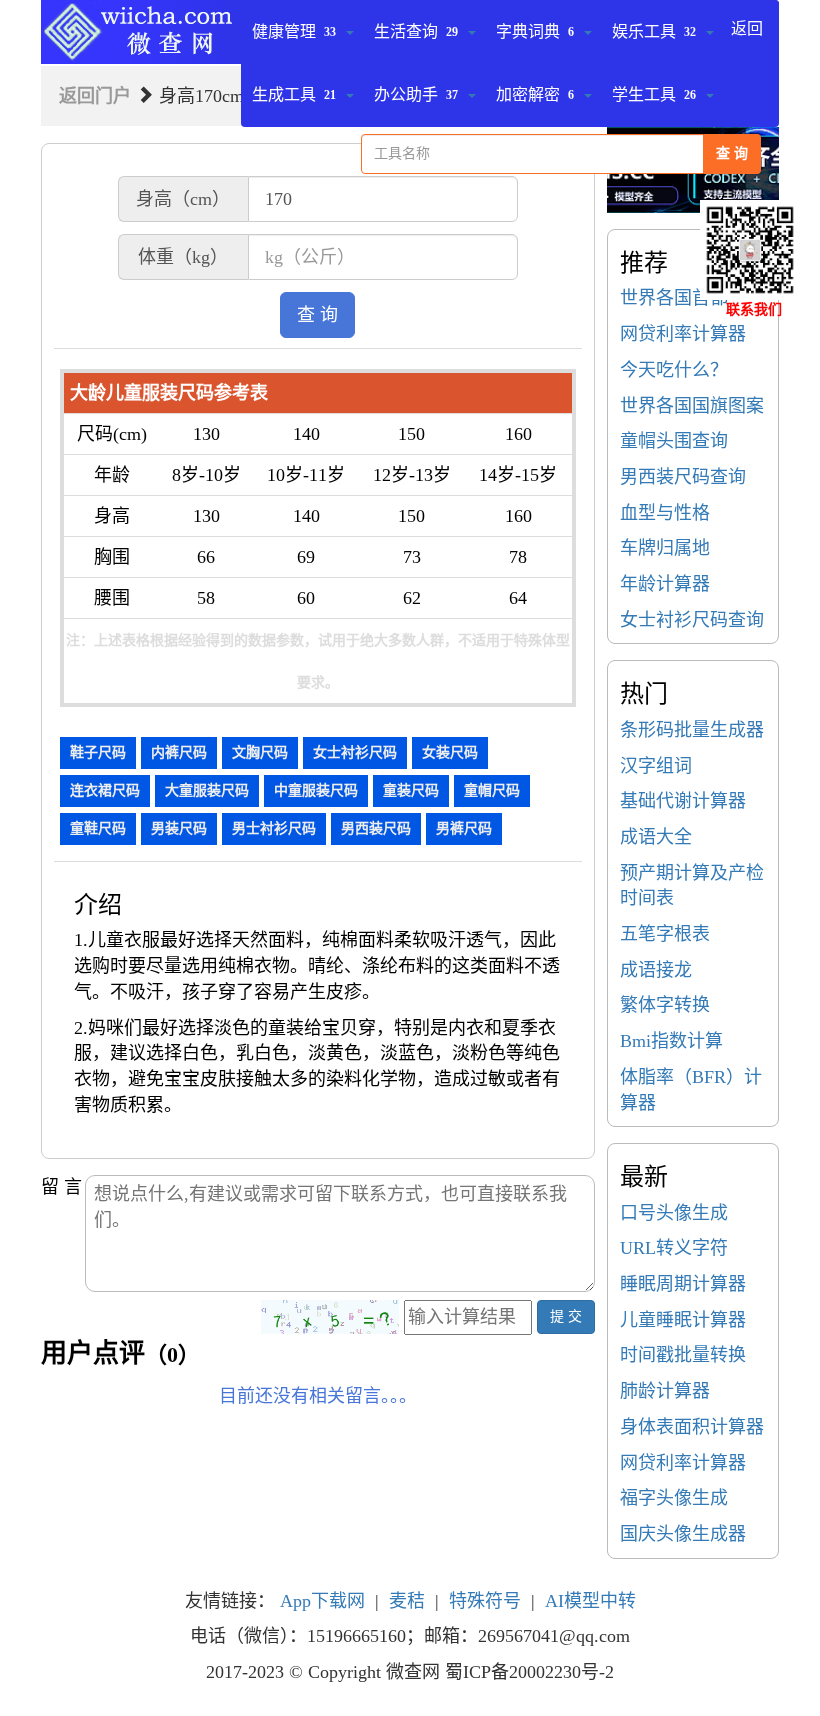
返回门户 (95, 96)
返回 (747, 28)
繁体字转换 (665, 1005)
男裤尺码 (464, 828)
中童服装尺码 (316, 790)
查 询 (732, 153)
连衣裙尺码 (105, 790)
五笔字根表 (665, 934)
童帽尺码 (492, 790)
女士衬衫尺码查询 (692, 620)
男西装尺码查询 (683, 477)
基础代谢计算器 (683, 801)
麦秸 (407, 1601)
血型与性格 (665, 513)
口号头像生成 (674, 1213)
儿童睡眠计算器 (683, 1320)
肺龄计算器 (665, 1391)
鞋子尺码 (98, 752)
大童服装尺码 (207, 790)
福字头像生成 (674, 1498)
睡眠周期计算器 (683, 1284)
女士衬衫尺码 (355, 752)
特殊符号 (485, 1601)
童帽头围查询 (674, 441)
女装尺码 (450, 752)
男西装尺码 (376, 828)
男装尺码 (179, 828)
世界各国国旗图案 (692, 406)
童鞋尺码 (98, 828)
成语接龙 (656, 970)
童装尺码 (411, 790)
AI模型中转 (590, 1601)
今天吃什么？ (674, 370)
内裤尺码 (179, 752)
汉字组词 (656, 766)
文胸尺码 (260, 752)
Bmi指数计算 (671, 1041)
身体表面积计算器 (692, 1427)
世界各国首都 (674, 298)
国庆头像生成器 (683, 1534)
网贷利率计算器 (683, 334)
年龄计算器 (665, 584)
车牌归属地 (665, 548)
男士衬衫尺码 (274, 828)
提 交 (566, 1316)
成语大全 (656, 837)
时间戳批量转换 (683, 1355)
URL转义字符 (674, 1248)
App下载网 (322, 1601)
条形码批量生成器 (692, 730)
